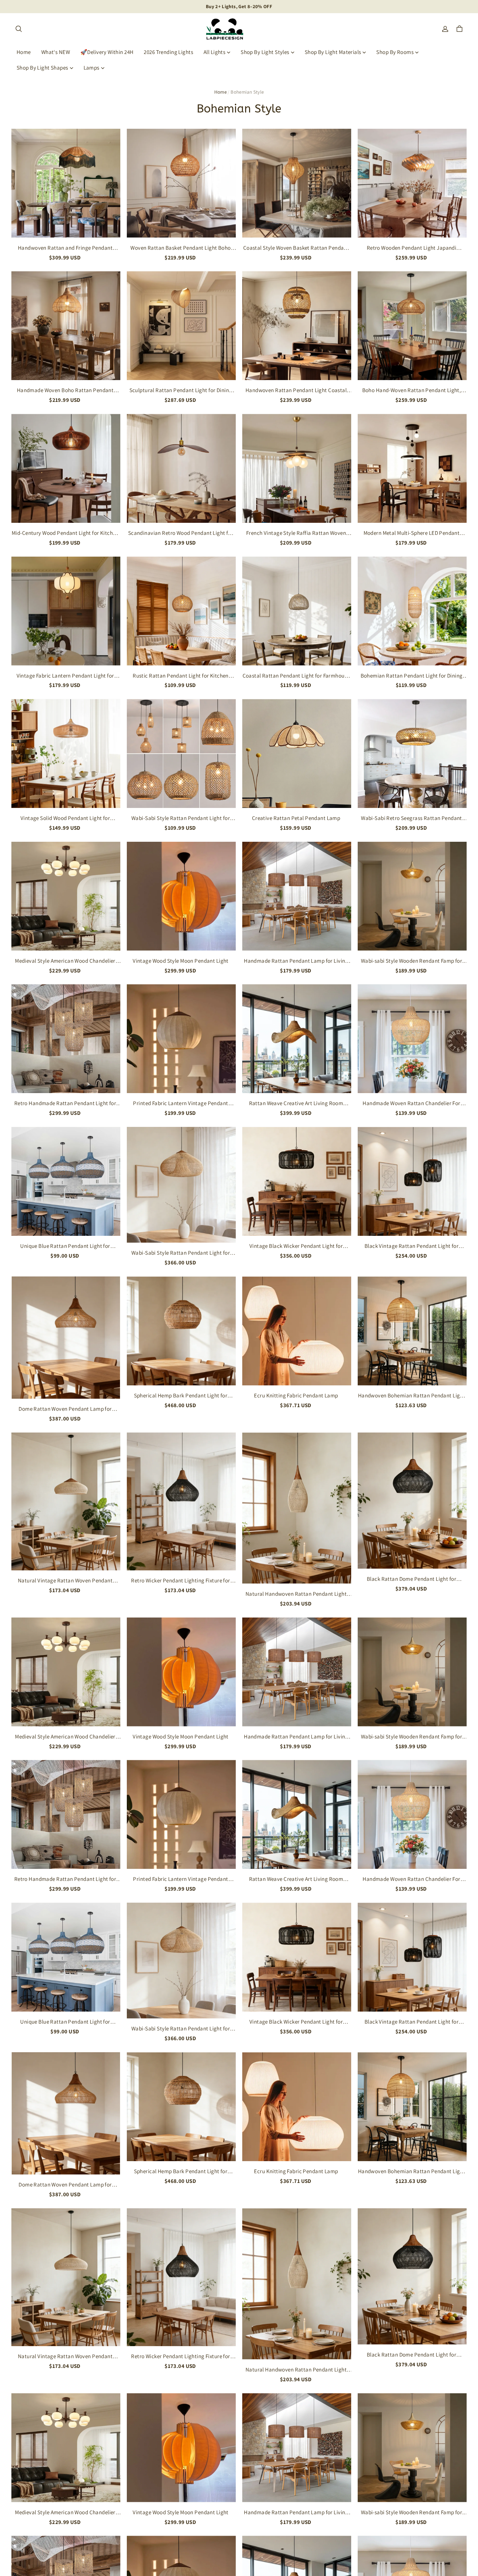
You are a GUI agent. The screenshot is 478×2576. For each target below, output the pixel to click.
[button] (19, 29)
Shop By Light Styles (265, 52)
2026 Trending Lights (168, 52)
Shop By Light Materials (333, 52)
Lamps (92, 68)
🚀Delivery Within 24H (107, 52)
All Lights (214, 52)
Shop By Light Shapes (42, 68)
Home (24, 52)
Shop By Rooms (395, 52)
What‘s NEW (56, 52)
